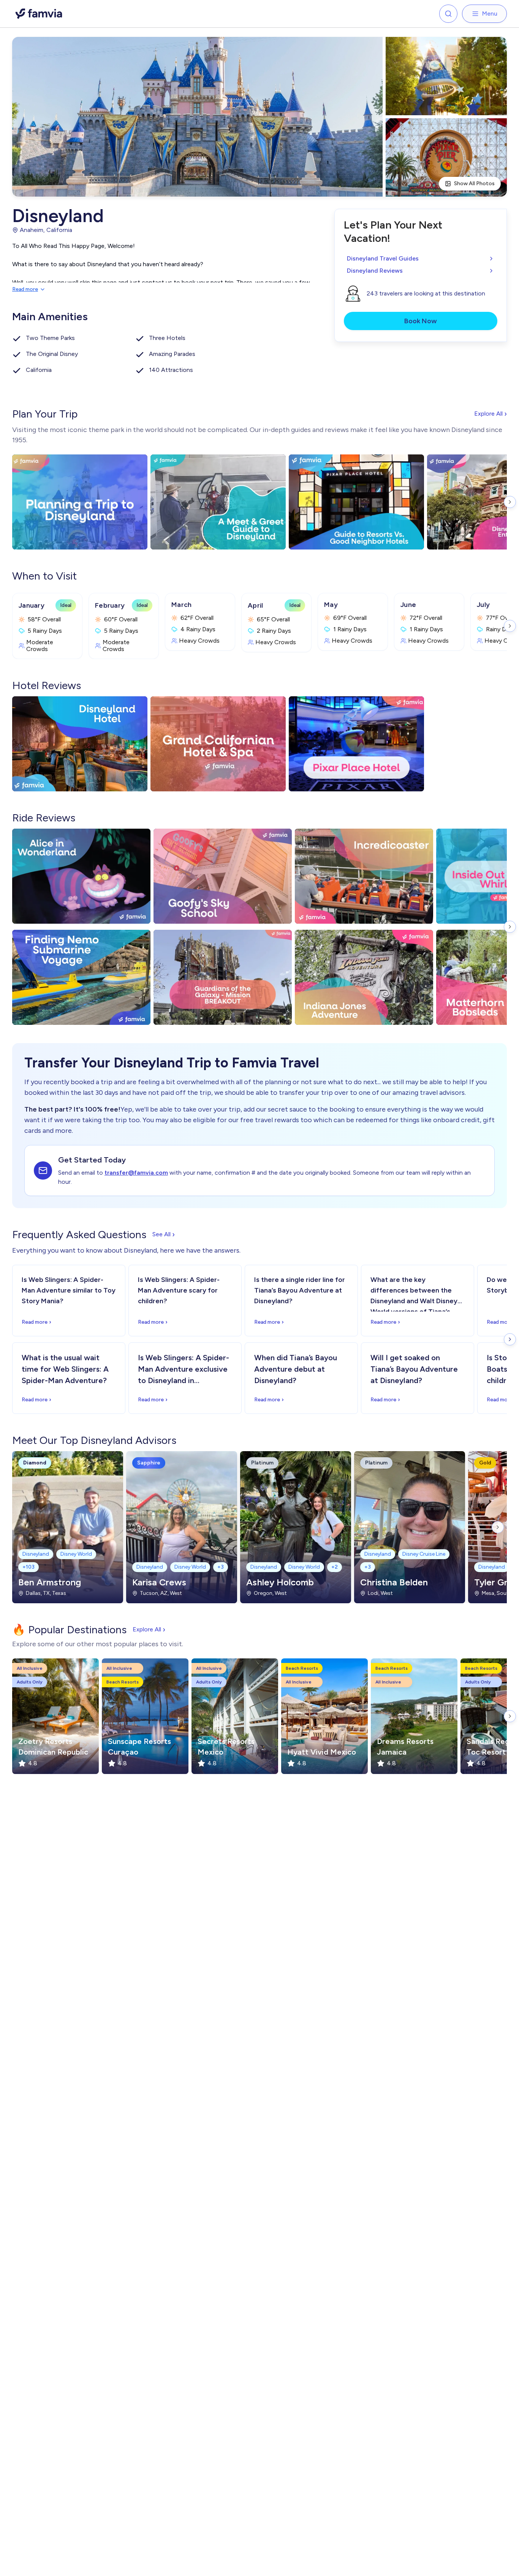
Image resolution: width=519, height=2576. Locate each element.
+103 (28, 1567)
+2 (335, 1567)
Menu (490, 13)
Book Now (421, 321)
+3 (221, 1567)
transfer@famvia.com (136, 1173)
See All (164, 1234)
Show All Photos (474, 183)
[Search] (448, 14)
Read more (25, 289)
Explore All (491, 414)
